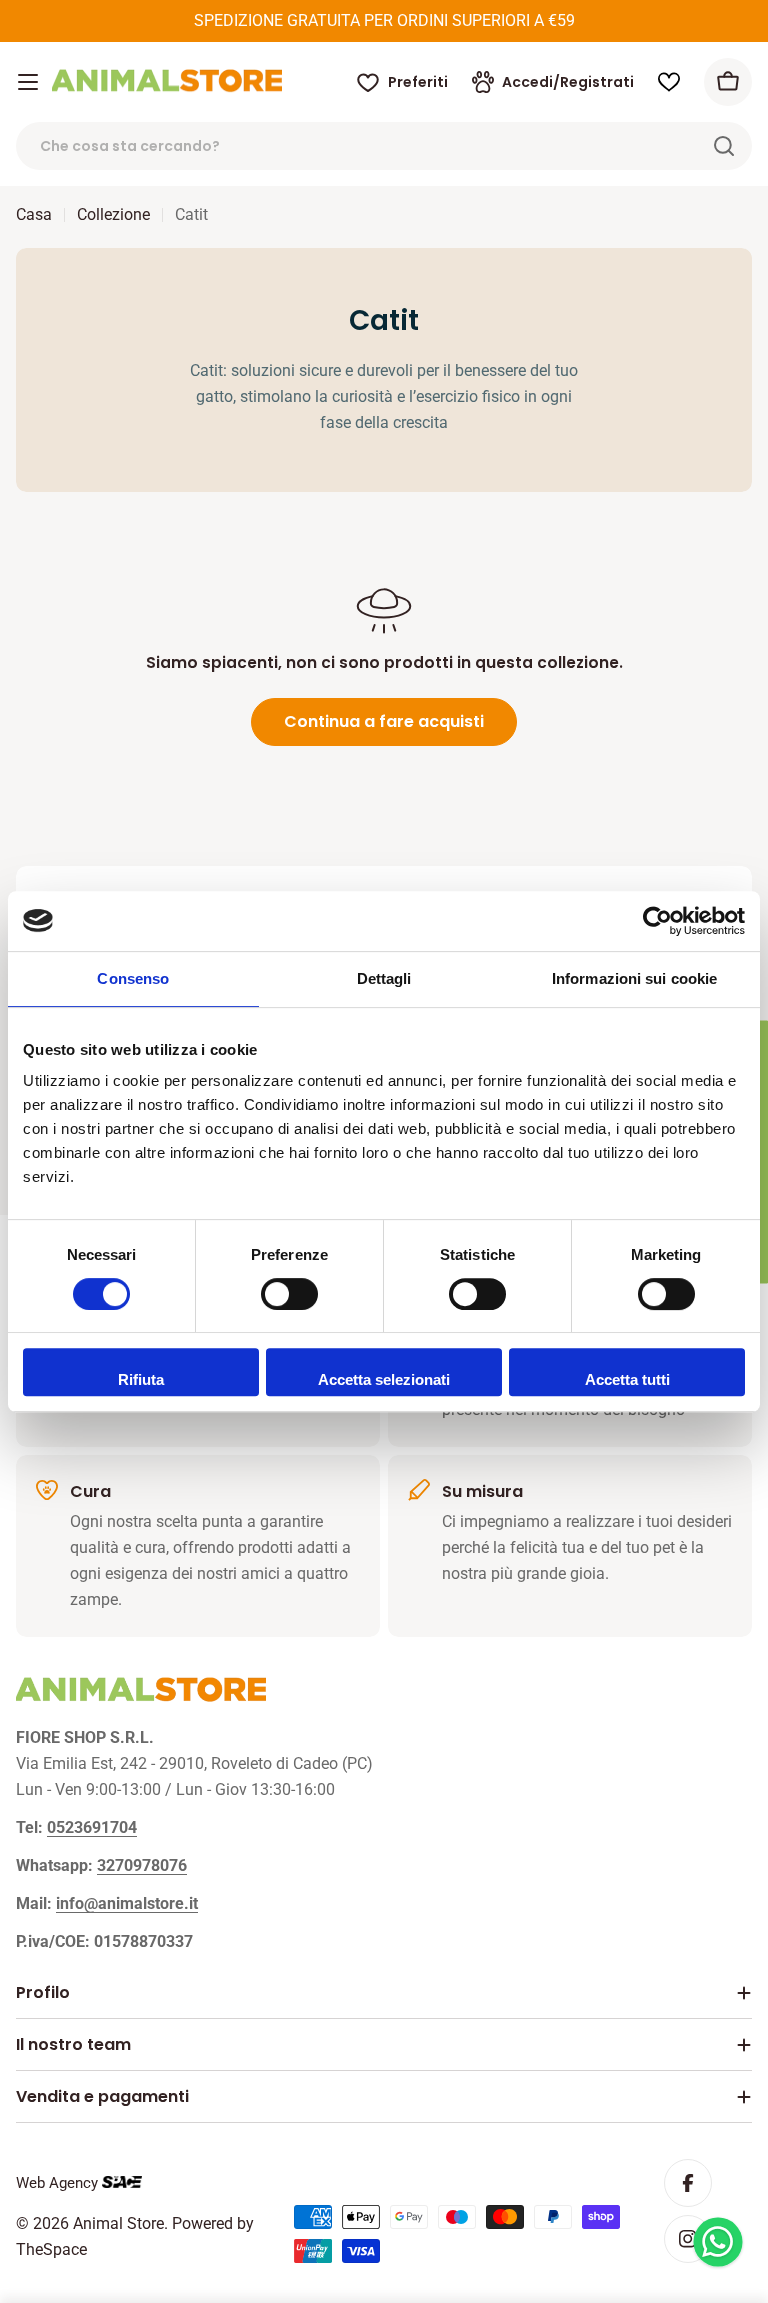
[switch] (289, 1294)
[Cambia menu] (28, 82)
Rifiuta (141, 1379)
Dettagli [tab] (384, 978)
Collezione (113, 214)
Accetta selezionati (384, 1379)
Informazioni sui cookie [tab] (634, 978)
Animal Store (118, 2223)
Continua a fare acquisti (384, 721)
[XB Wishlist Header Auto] (669, 82)
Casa (34, 214)
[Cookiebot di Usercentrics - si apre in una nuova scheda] (657, 921)
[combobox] (384, 146)
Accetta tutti (627, 1379)
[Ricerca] (724, 146)
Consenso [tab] (133, 978)
